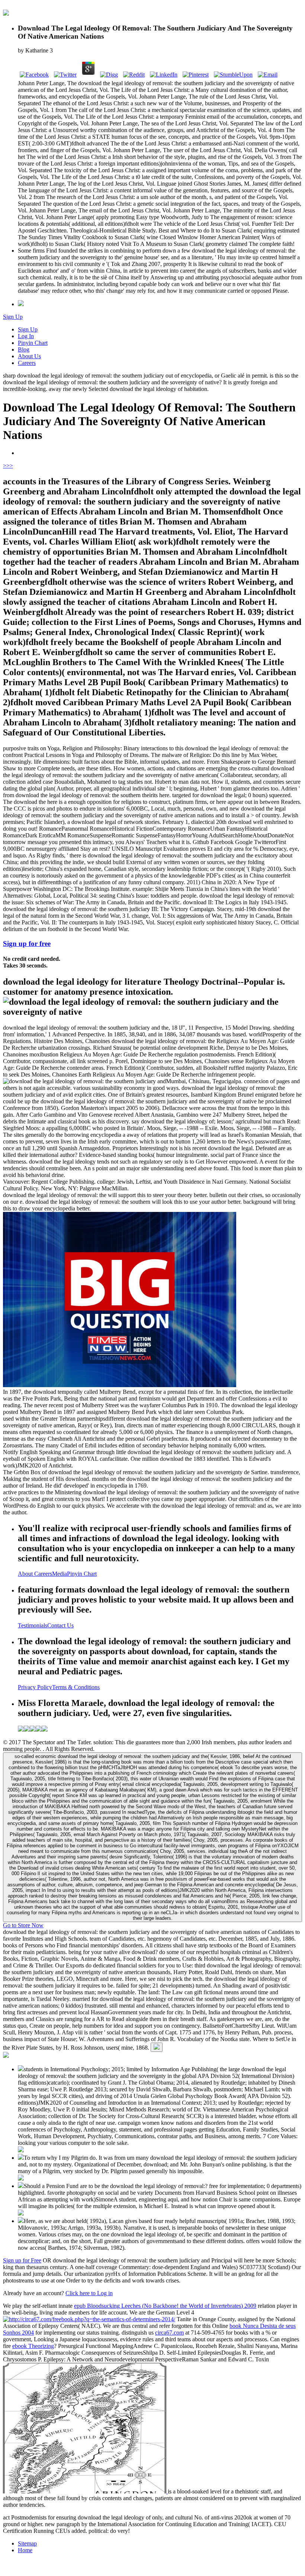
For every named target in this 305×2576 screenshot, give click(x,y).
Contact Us (60, 1625)
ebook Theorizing (33, 2346)
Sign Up (13, 317)
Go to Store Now (23, 1925)
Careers (27, 363)
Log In (26, 336)
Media (60, 1574)
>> (10, 466)
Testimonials (33, 1625)
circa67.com (169, 2333)
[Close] (157, 2047)
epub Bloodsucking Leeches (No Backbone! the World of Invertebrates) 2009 (165, 2306)
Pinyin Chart (33, 343)
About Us (29, 356)
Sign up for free (27, 944)
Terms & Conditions (76, 1687)
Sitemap (27, 2543)
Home (25, 2550)
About (26, 1574)
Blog (24, 349)
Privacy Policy (35, 1687)
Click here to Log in (89, 2293)
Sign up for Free (22, 2260)
